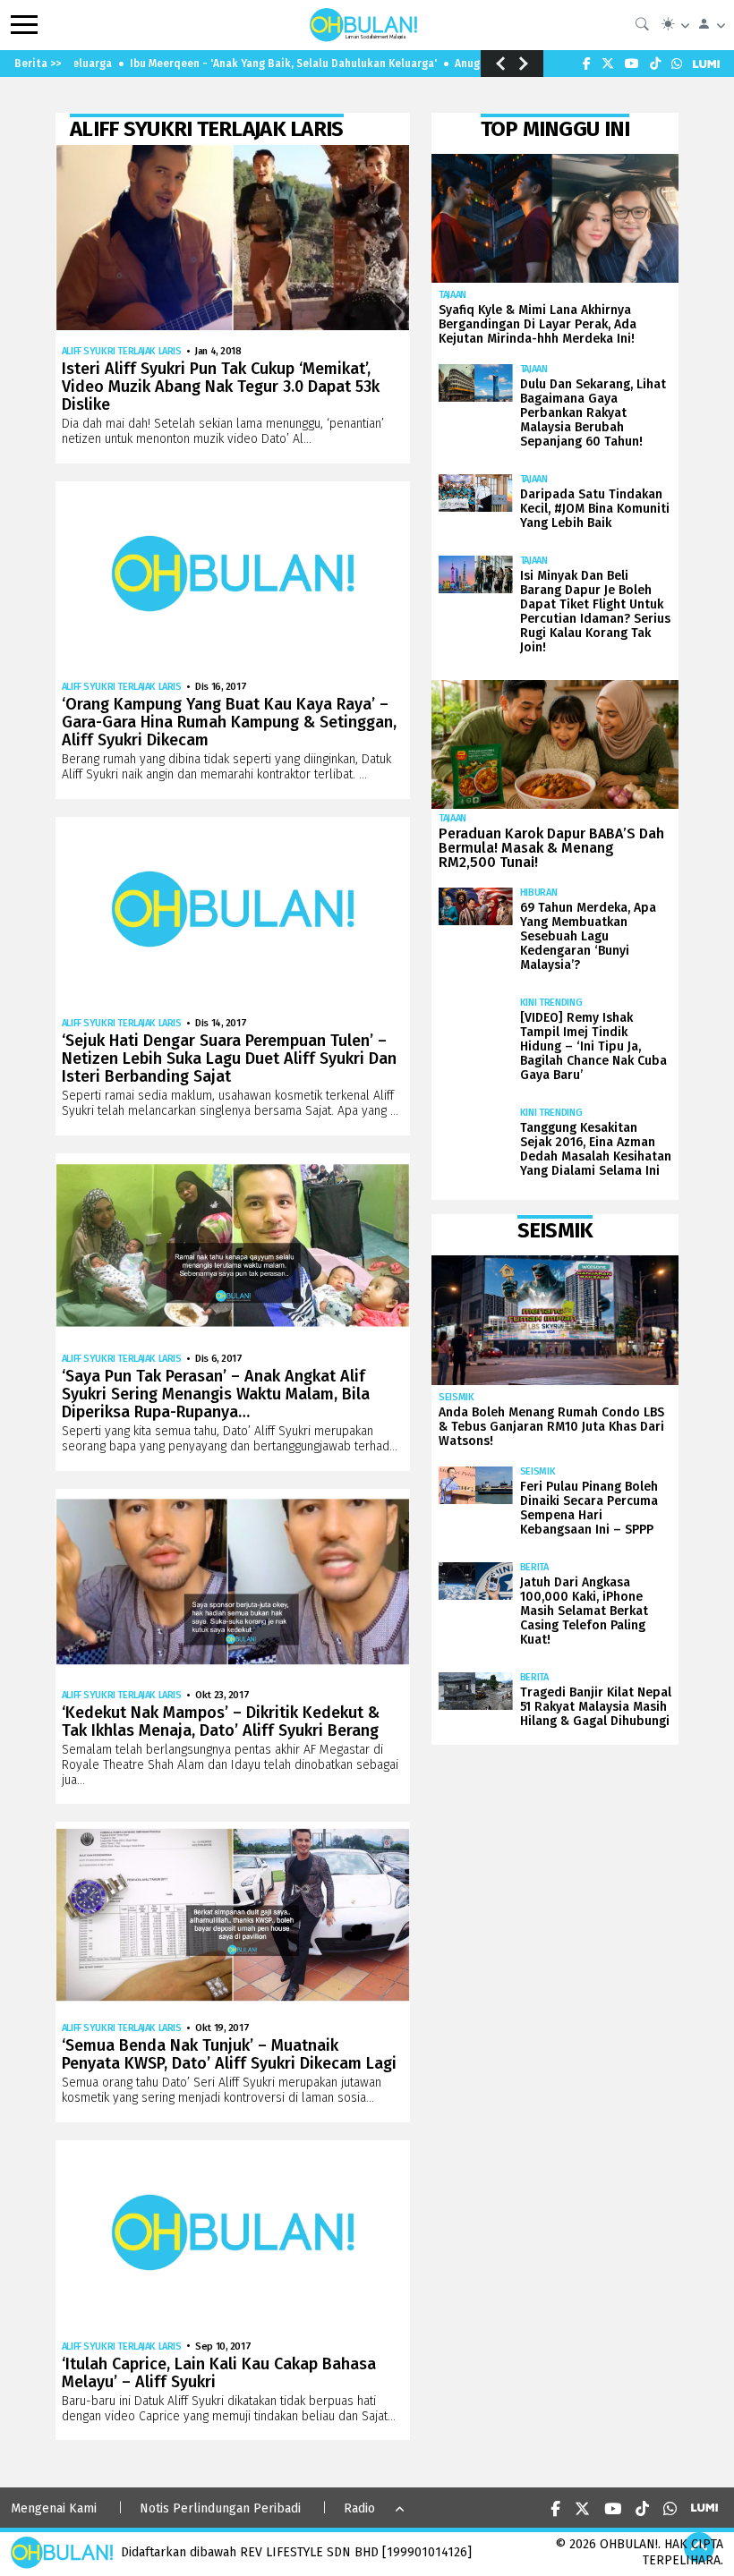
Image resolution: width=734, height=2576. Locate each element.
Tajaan (452, 295)
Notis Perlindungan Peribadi (220, 2508)
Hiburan (539, 893)
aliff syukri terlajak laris (122, 351)
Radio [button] (359, 2508)
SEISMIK (457, 1397)
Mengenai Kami (54, 2508)
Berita (534, 1567)
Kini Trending (551, 1003)
